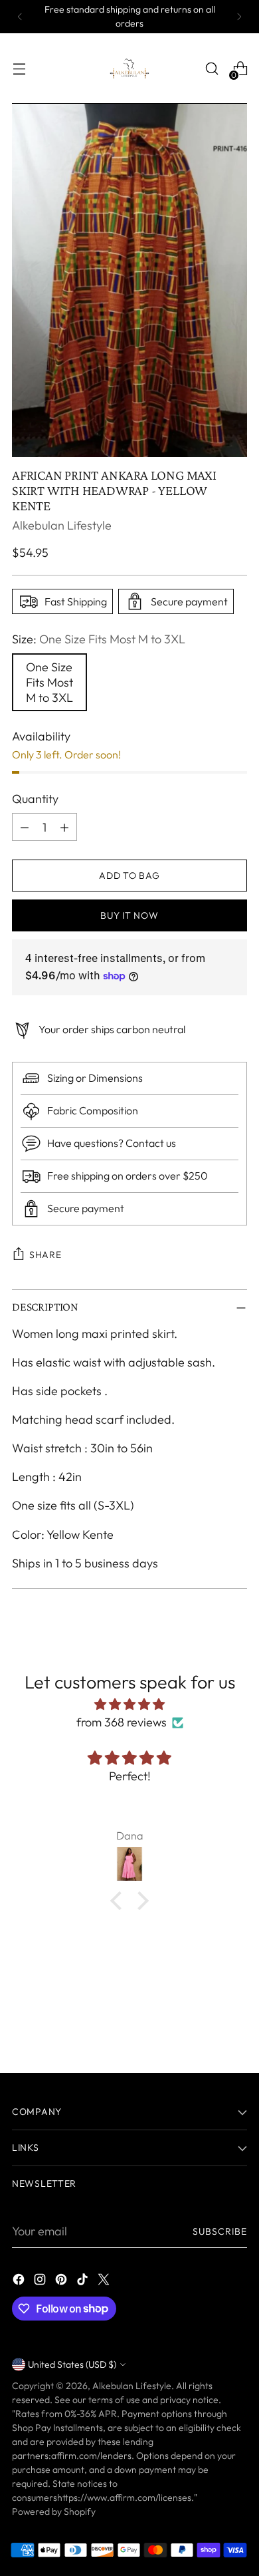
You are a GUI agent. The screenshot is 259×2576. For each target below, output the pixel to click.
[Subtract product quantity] (25, 827)
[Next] (239, 17)
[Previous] (20, 17)
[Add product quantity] (64, 827)
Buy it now (129, 915)
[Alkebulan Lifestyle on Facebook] (20, 2282)
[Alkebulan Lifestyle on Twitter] (105, 2282)
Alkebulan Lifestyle (62, 525)
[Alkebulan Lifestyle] (129, 69)
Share (45, 1255)
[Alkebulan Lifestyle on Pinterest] (62, 2282)
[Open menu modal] (19, 69)
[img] (129, 1704)
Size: (99, 639)
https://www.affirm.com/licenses (124, 2497)
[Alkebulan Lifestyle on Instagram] (41, 2282)
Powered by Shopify (54, 2511)
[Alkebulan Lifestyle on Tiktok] (84, 2282)
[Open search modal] (212, 69)
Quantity (35, 799)
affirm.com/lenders (91, 2456)
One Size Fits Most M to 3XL (49, 682)
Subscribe (220, 2231)
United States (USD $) (72, 2364)
